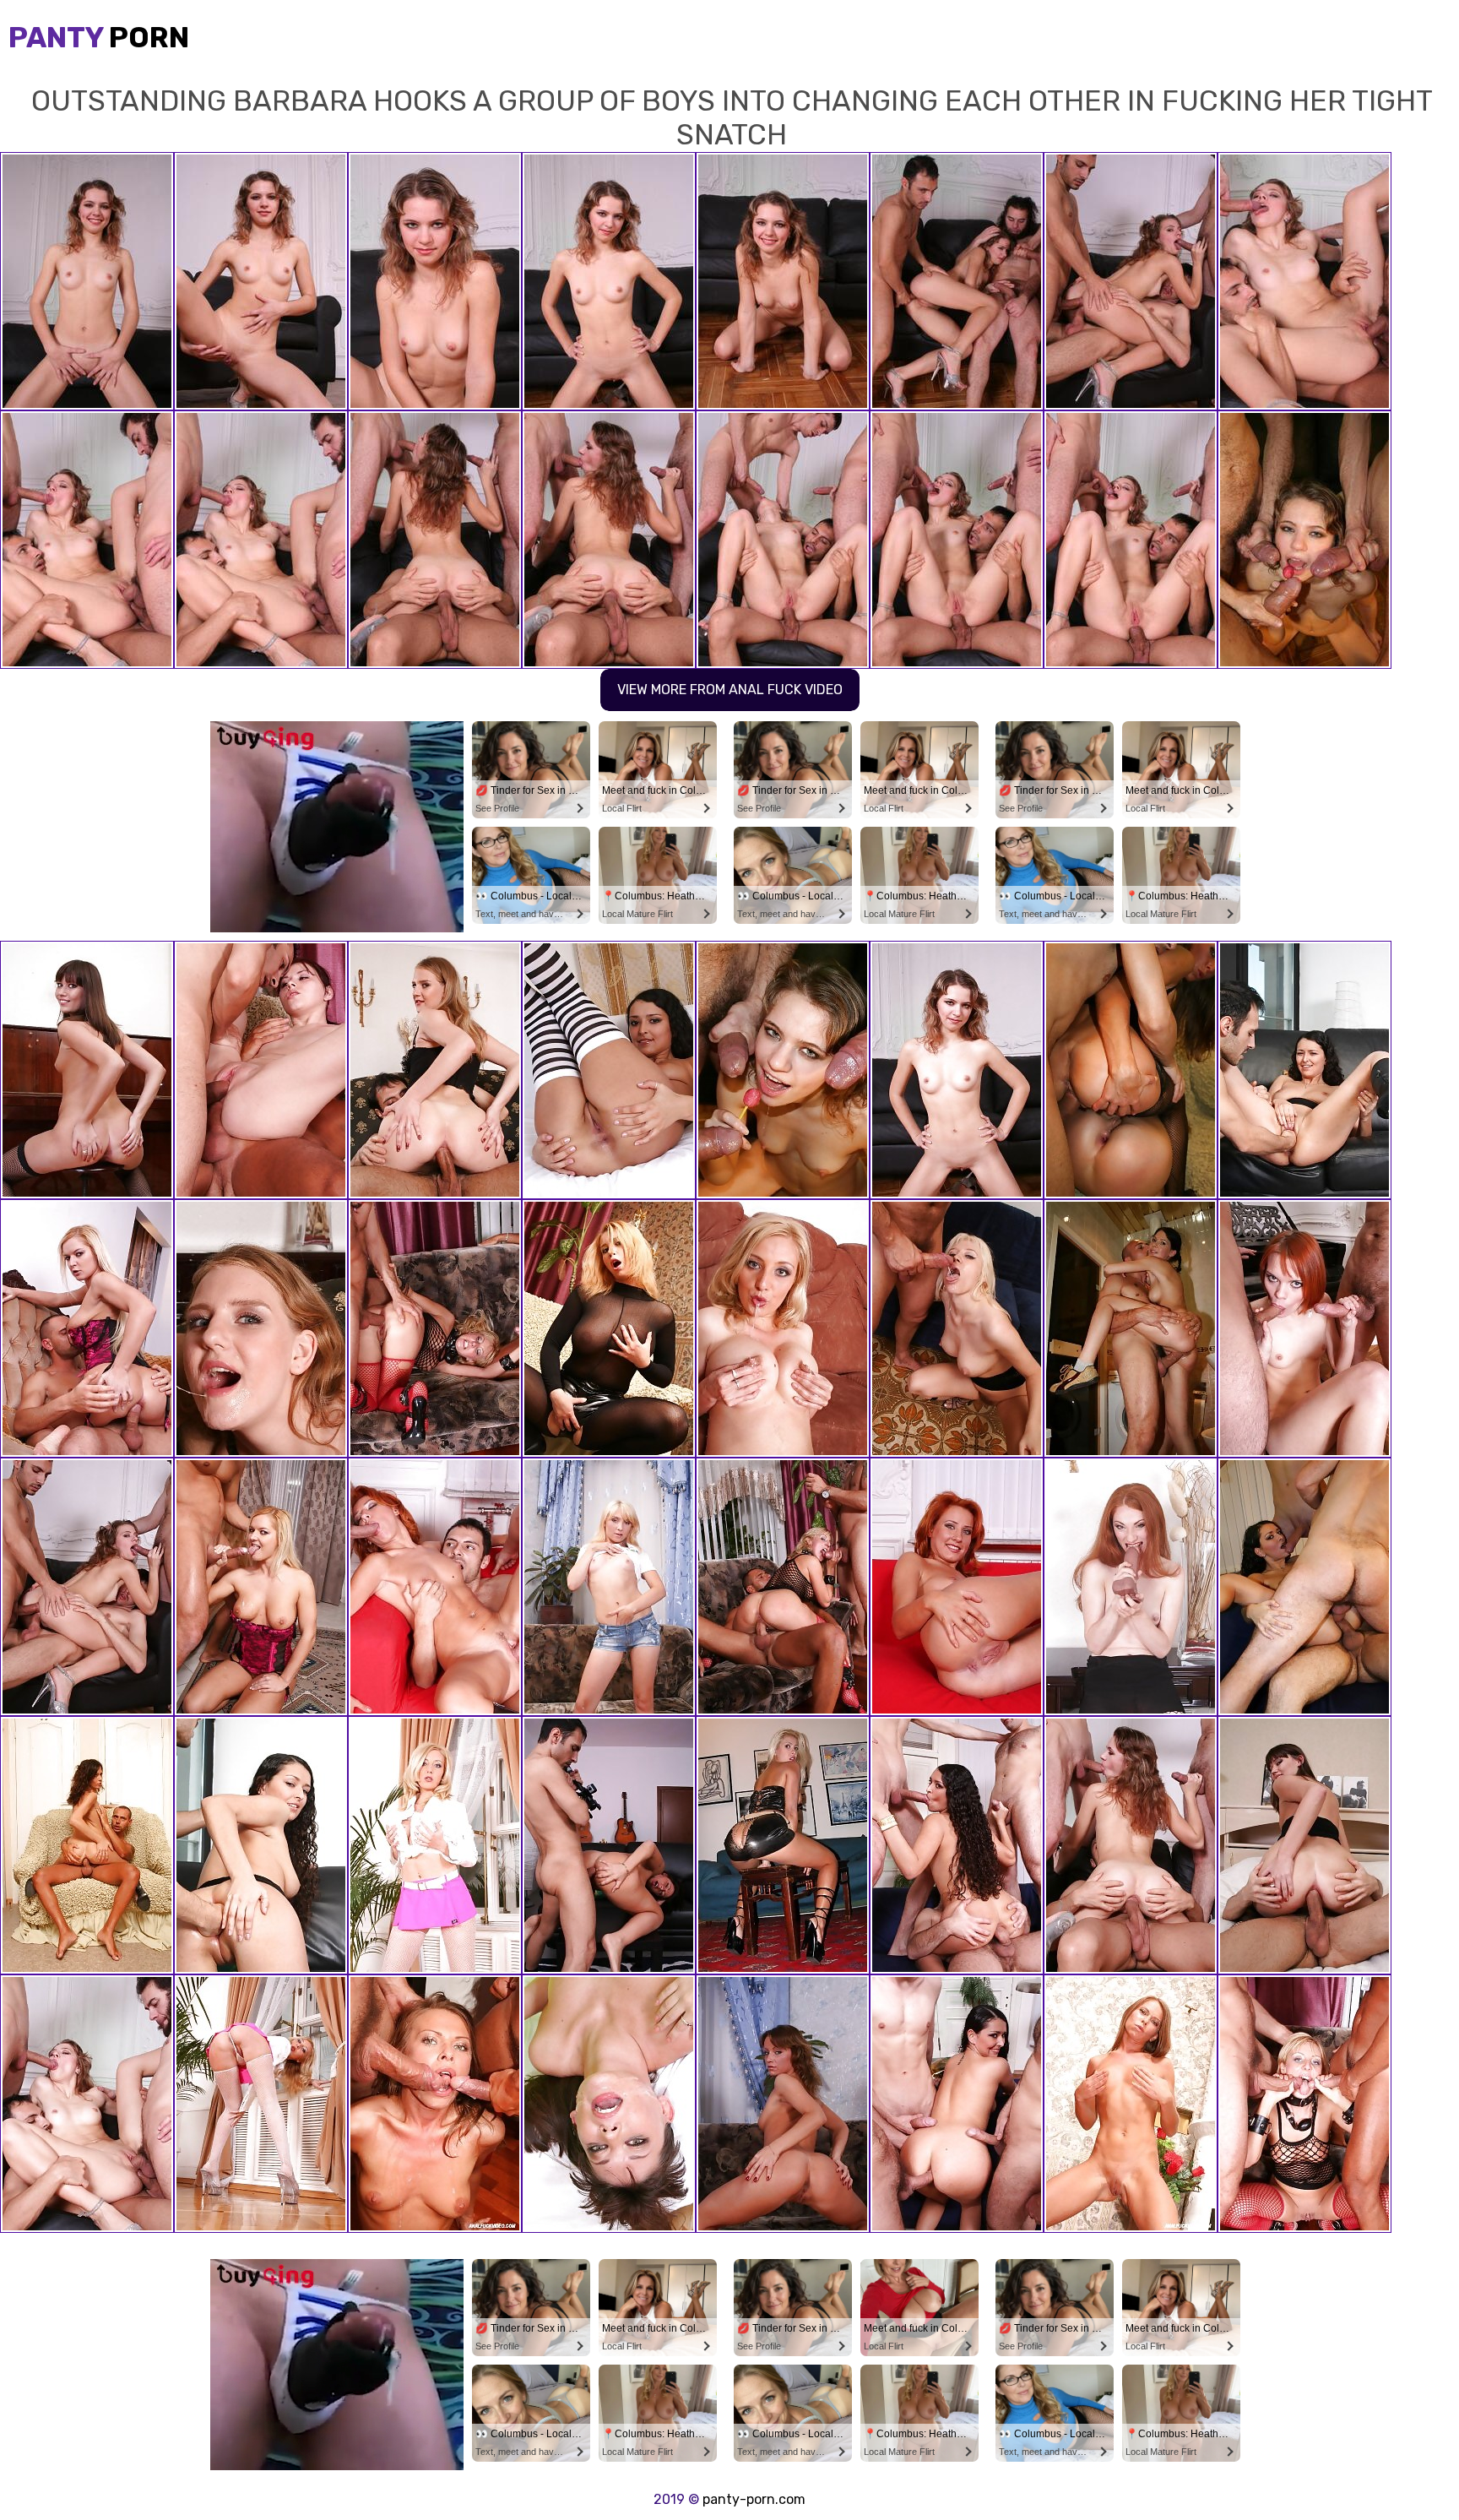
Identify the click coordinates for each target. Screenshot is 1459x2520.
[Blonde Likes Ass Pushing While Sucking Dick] (783, 1070)
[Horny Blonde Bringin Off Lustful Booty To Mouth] (261, 1328)
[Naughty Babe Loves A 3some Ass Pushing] (261, 1070)
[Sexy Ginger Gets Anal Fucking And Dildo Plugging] (1131, 1587)
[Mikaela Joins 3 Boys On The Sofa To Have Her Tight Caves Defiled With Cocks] (1304, 1587)
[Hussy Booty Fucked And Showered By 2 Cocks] (609, 2104)
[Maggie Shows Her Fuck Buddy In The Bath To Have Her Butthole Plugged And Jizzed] (1131, 1328)
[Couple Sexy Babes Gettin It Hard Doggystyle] (1131, 1070)
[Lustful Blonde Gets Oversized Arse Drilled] (435, 1328)
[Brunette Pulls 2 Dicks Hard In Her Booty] (435, 1587)
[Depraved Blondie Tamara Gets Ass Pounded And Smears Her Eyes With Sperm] (783, 1328)
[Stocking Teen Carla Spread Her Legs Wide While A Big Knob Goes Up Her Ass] (1304, 1845)
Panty (99, 38)
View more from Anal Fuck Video (730, 690)
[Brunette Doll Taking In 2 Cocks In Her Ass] (435, 2104)
